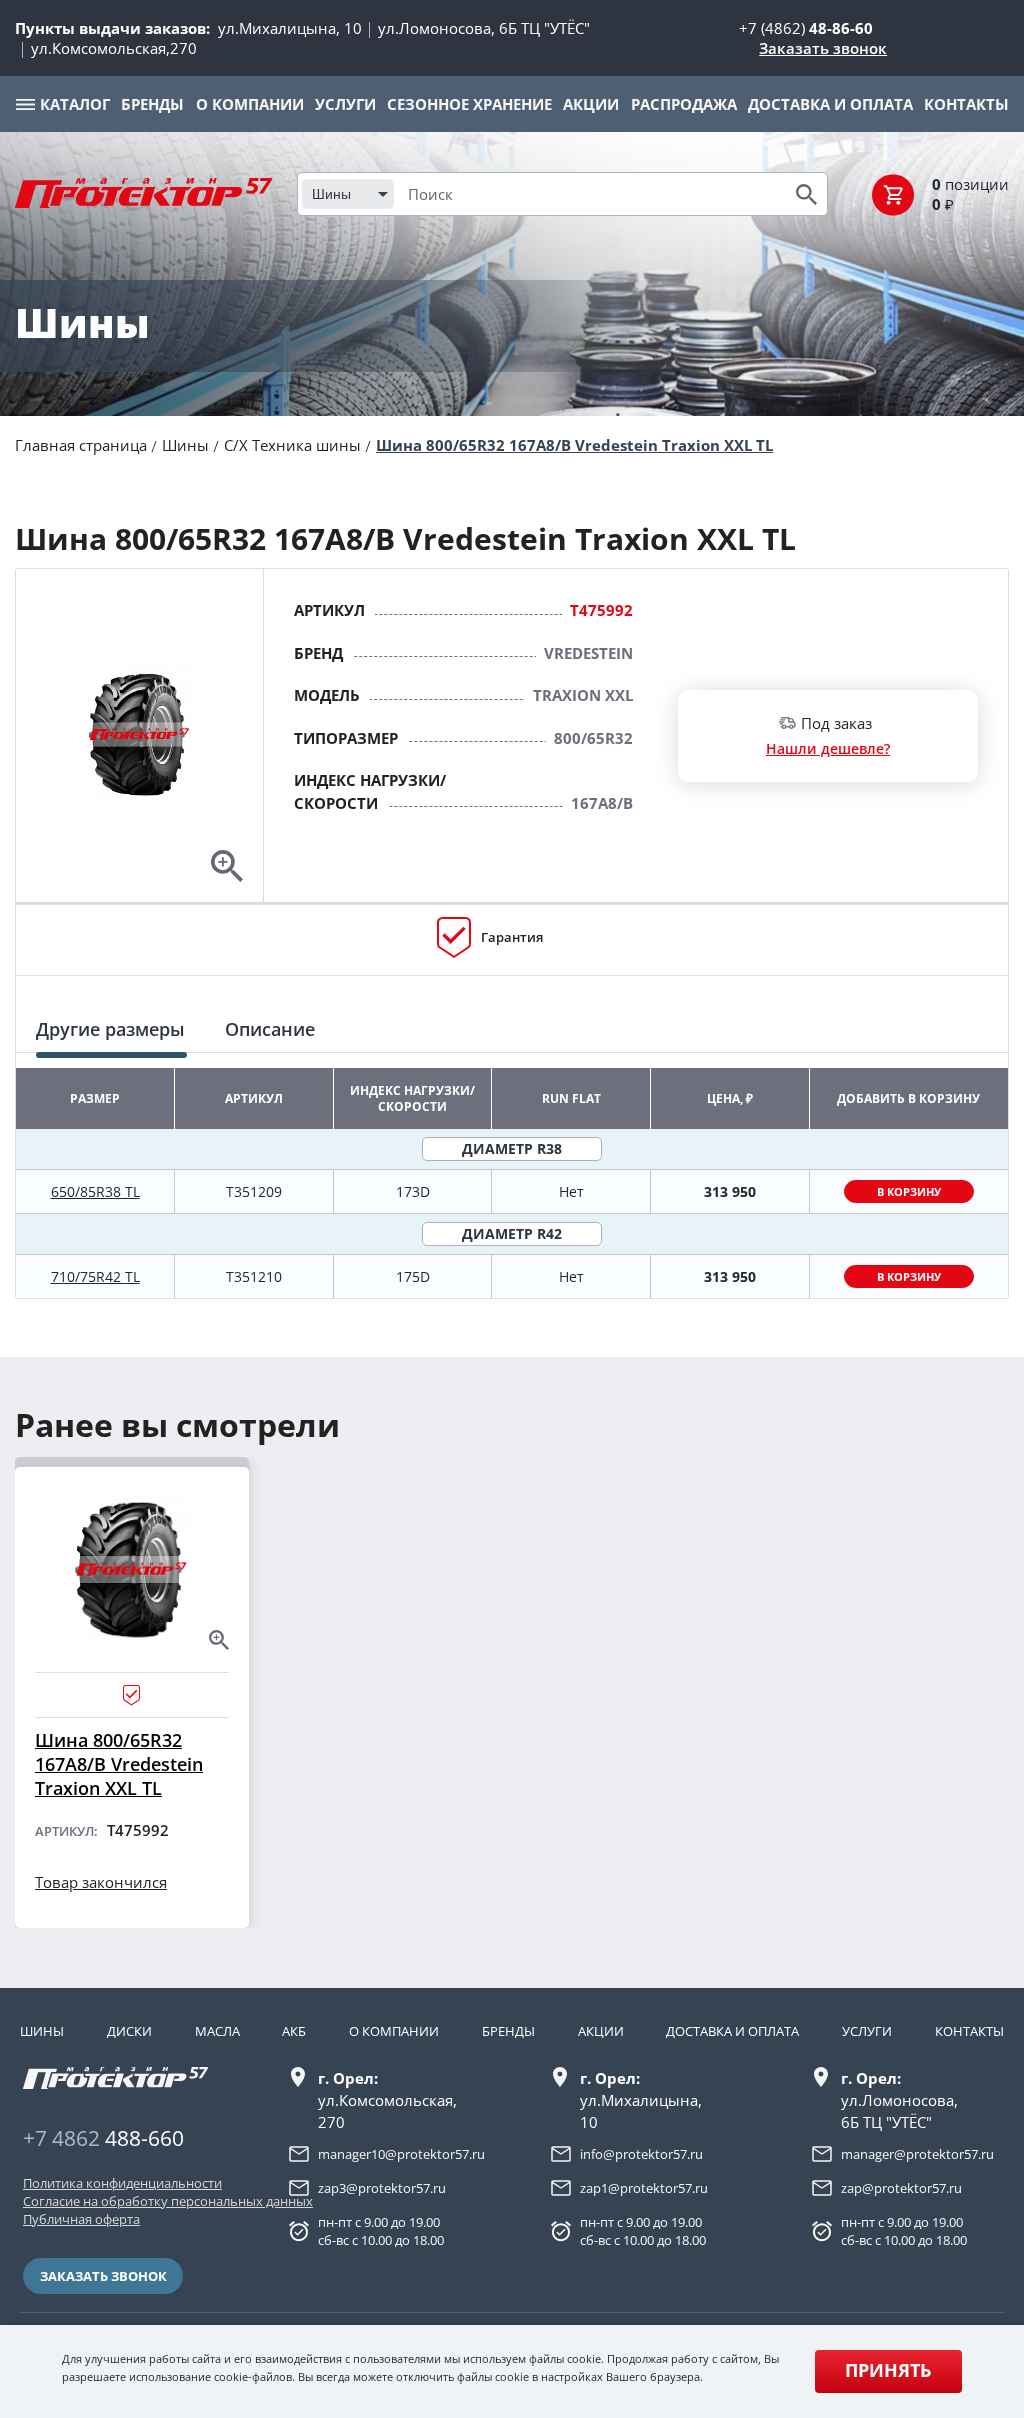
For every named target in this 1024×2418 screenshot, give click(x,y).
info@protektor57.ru (641, 2154)
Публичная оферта (81, 2219)
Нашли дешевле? (828, 748)
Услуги (867, 2031)
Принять (888, 2370)
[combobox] (348, 194)
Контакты (969, 2031)
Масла (217, 2031)
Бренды (508, 2031)
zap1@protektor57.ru (644, 2188)
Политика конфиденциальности (121, 2183)
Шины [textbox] (331, 194)
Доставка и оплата (732, 2031)
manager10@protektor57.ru (401, 2154)
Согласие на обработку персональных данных (121, 2201)
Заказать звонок (823, 48)
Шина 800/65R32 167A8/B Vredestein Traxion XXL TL (574, 445)
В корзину (909, 1191)
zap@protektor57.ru (901, 2188)
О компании (394, 2031)
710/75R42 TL (95, 1276)
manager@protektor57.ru (917, 2154)
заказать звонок (103, 2276)
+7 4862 (103, 2138)
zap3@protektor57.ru (382, 2188)
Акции (601, 2031)
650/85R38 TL (95, 1191)
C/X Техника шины (292, 445)
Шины (185, 445)
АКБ (294, 2031)
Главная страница (81, 445)
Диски (129, 2031)
